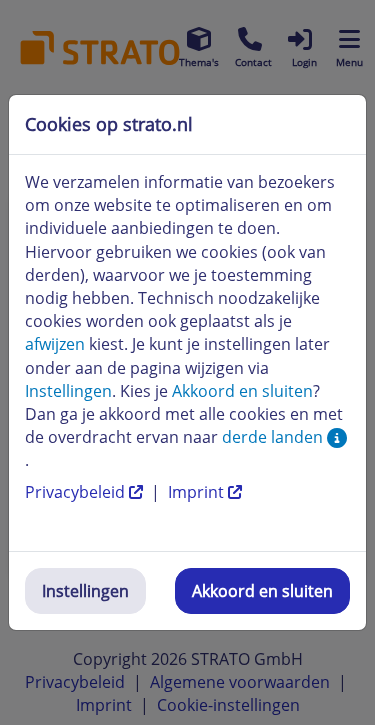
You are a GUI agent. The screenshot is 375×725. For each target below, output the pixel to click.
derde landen (274, 437)
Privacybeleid (77, 492)
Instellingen (85, 591)
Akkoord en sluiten (262, 591)
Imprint (198, 492)
